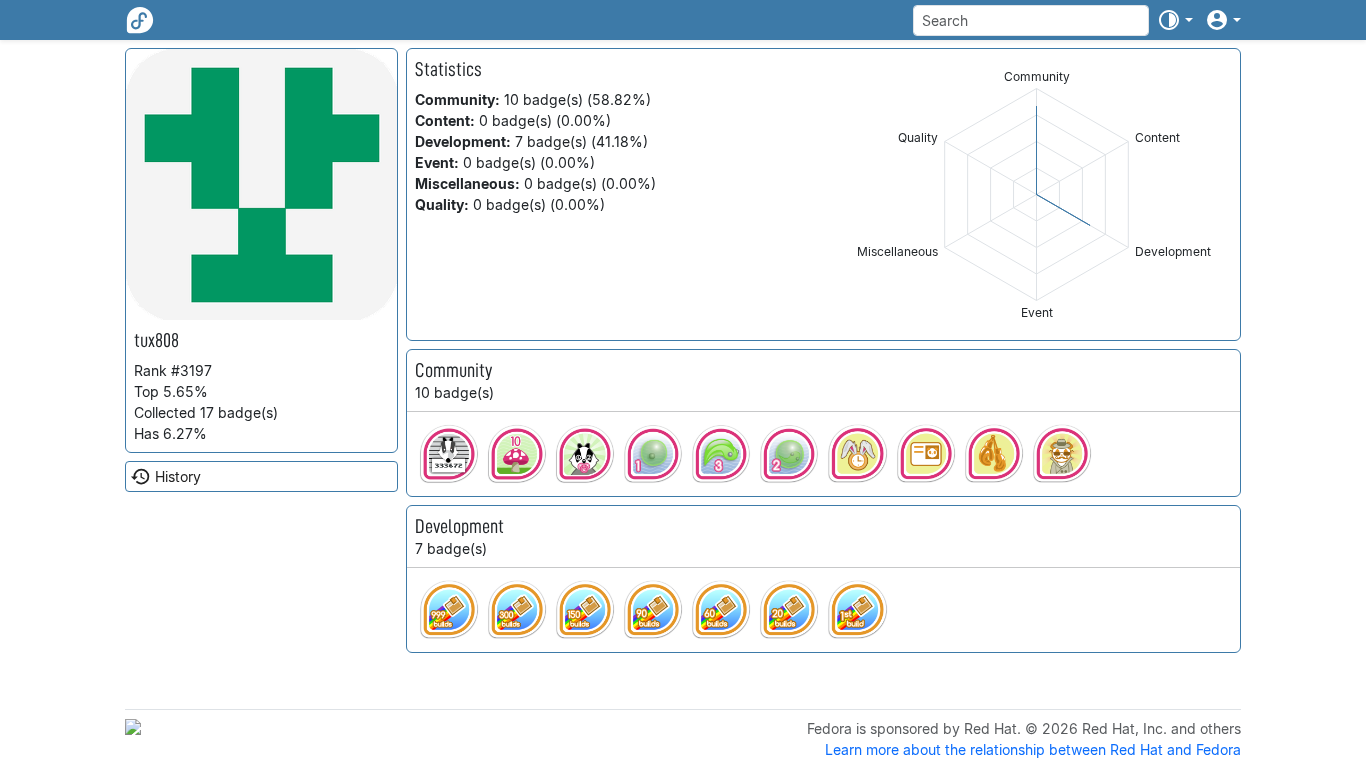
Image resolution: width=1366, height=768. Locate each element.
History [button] (178, 476)
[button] (1175, 20)
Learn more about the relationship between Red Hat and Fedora (1033, 749)
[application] (1036, 194)
